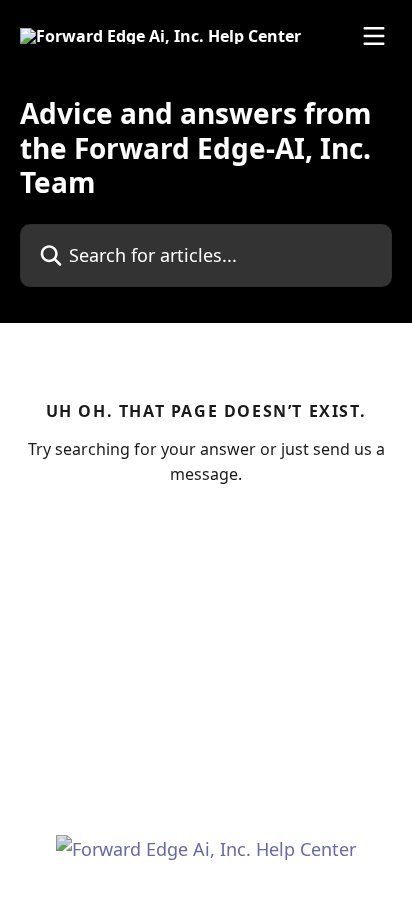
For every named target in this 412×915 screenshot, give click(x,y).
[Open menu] (374, 36)
